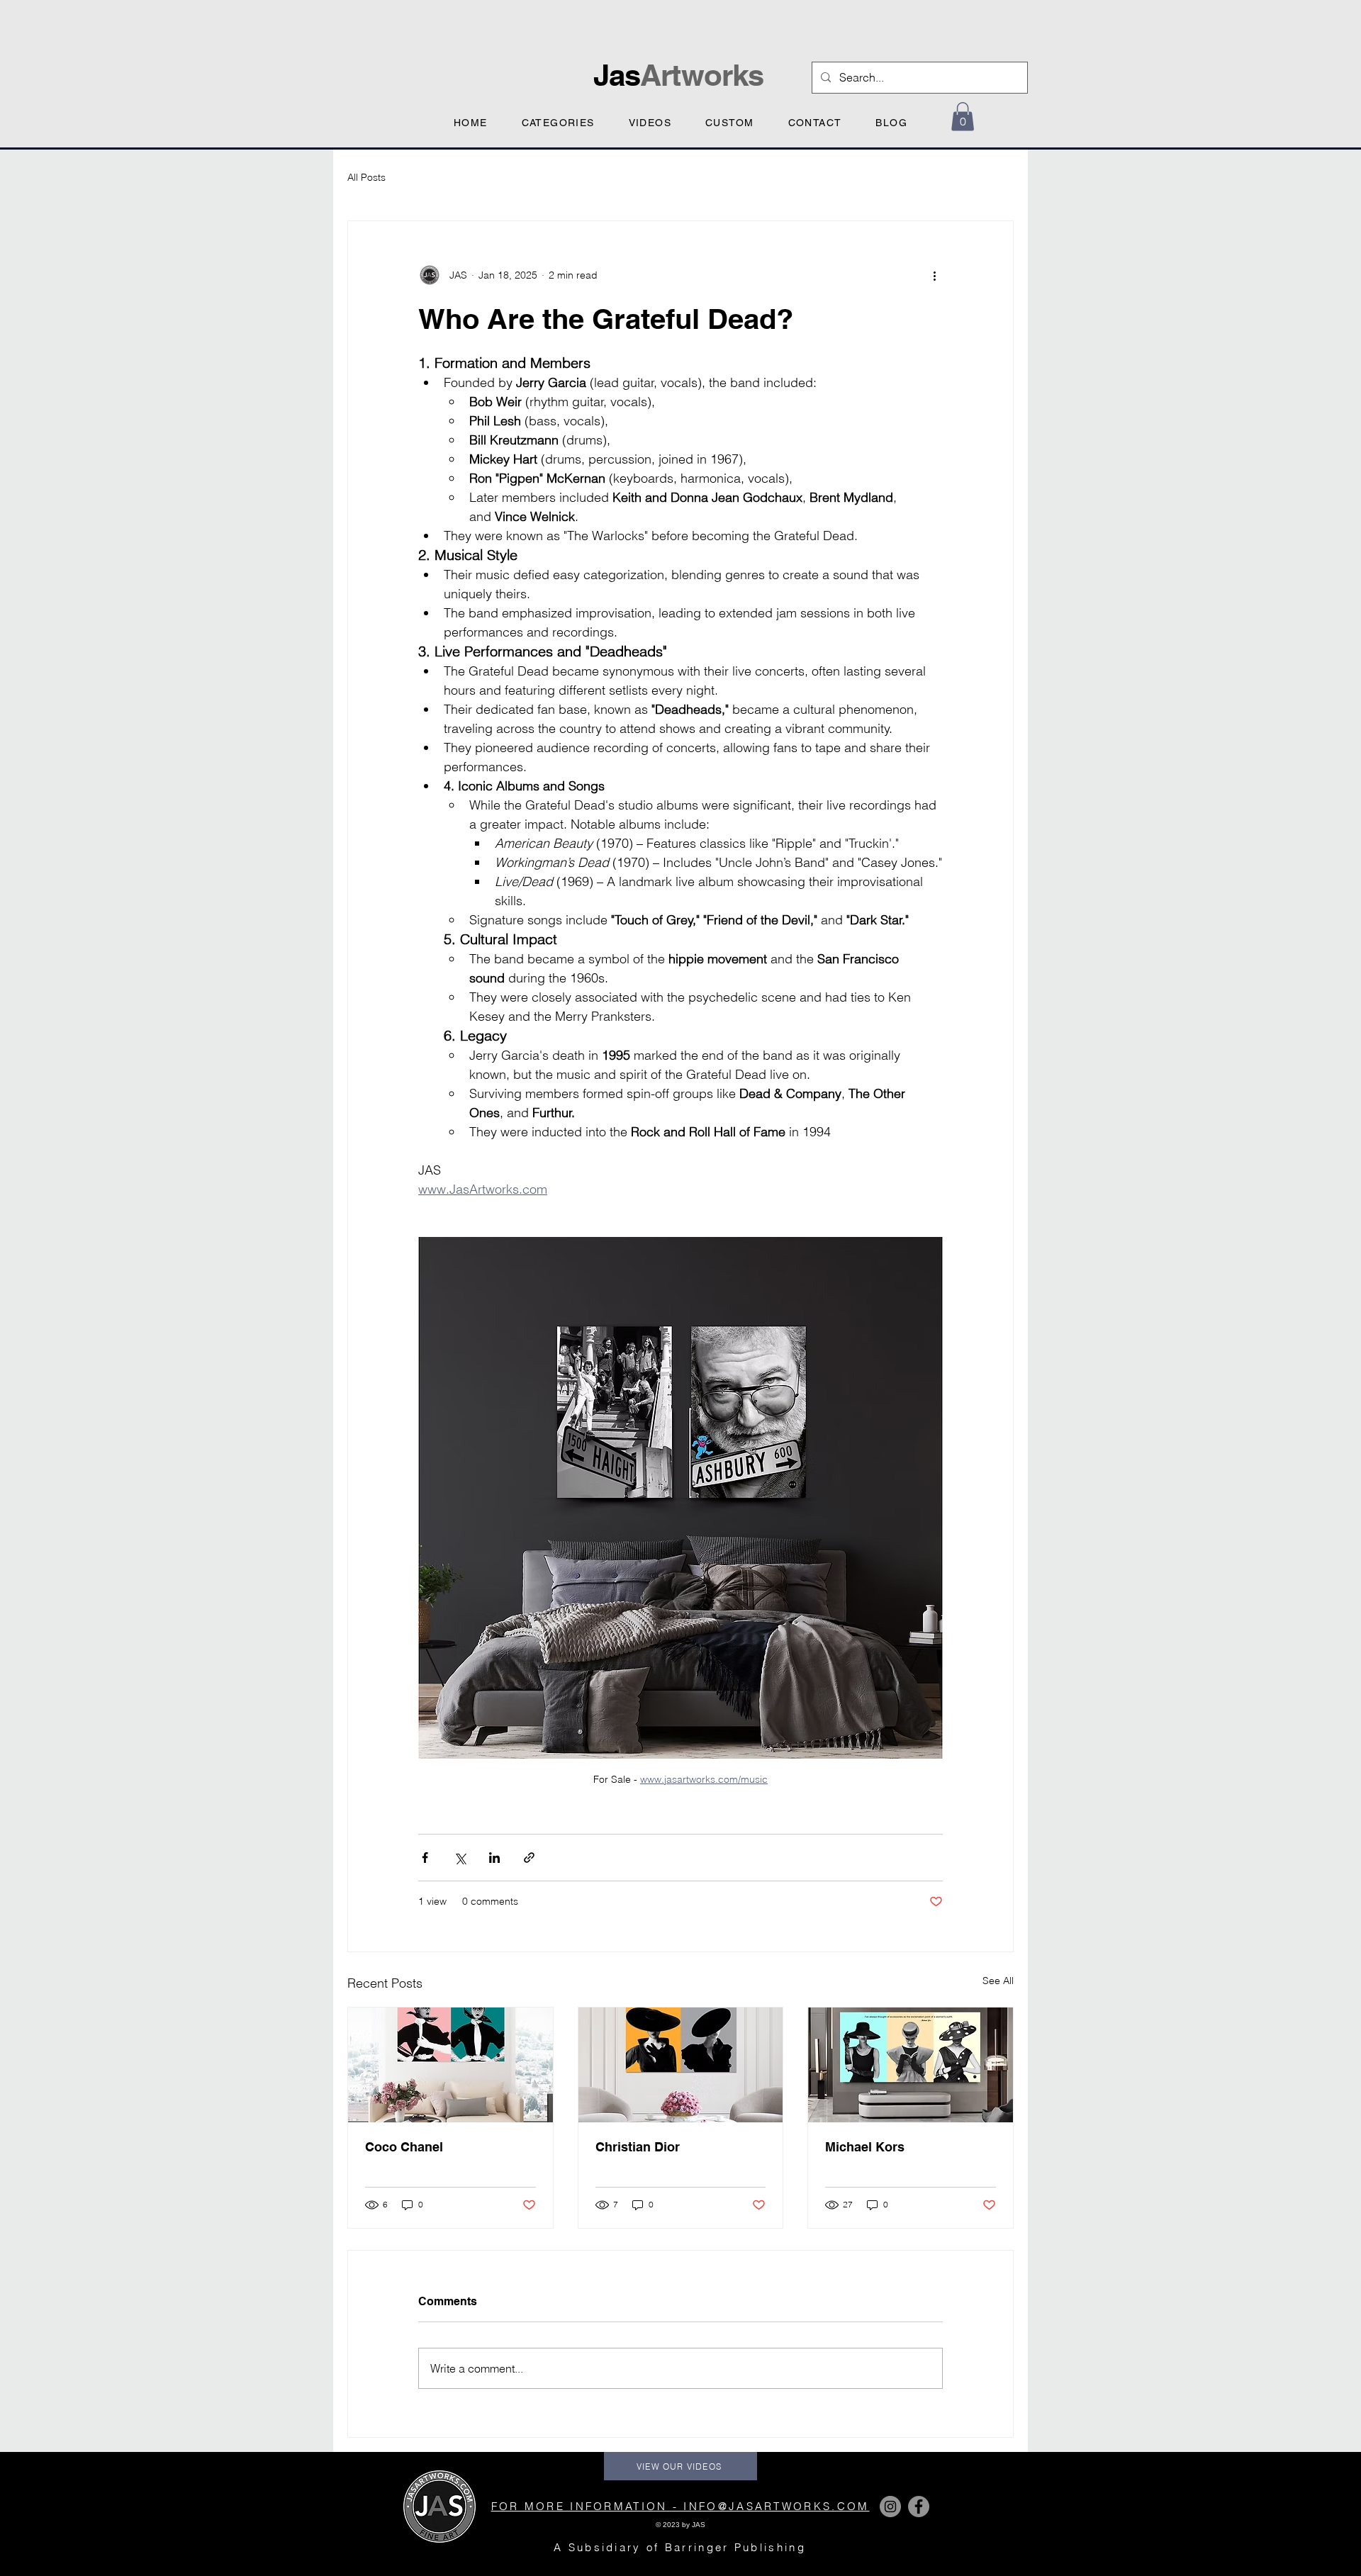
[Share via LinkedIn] (494, 1858)
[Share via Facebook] (425, 1858)
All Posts (366, 177)
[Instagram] (890, 2507)
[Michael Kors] (911, 2065)
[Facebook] (919, 2507)
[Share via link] (529, 1858)
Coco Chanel (404, 2147)
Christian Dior (638, 2147)
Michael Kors (865, 2147)
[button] (558, 121)
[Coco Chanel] (450, 2065)
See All (998, 1981)
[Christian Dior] (681, 2065)
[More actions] (934, 275)
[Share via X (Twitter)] (460, 1858)
